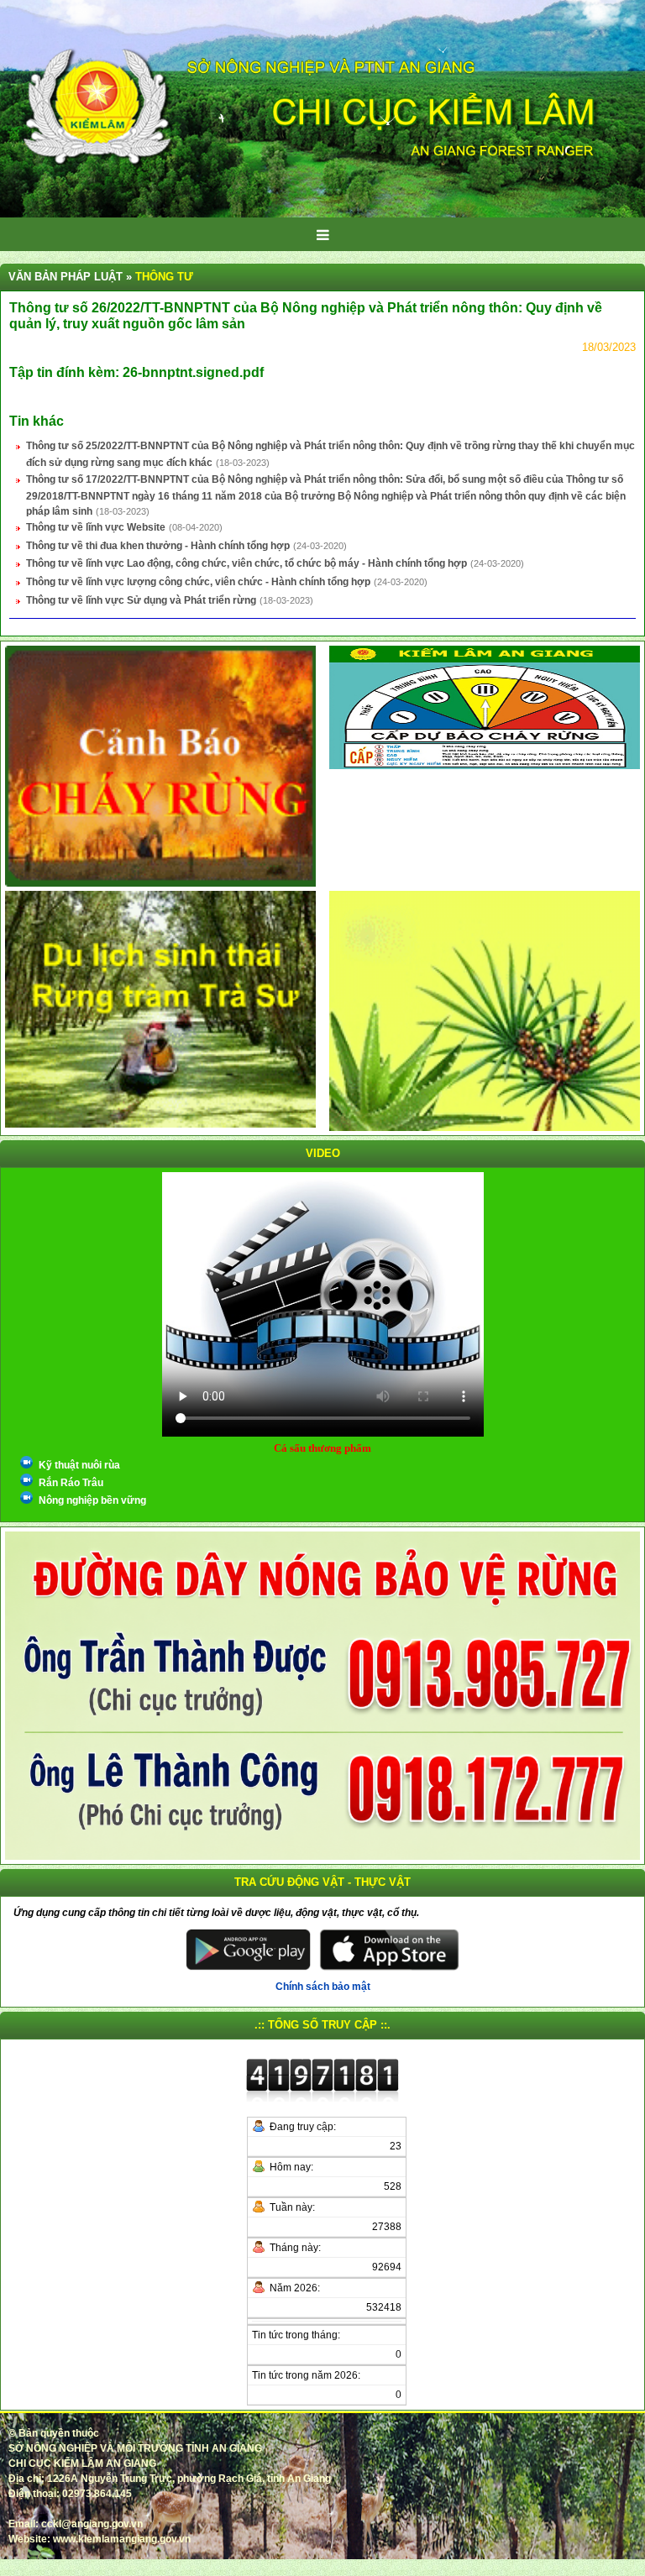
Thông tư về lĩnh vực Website (96, 527)
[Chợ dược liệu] (485, 1010)
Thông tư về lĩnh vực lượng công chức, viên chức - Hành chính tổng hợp (198, 582)
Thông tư (164, 277)
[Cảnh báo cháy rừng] (160, 766)
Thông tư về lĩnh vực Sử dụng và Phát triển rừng (141, 600)
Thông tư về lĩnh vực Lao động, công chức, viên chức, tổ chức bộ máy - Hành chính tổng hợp (246, 563)
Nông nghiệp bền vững (92, 1500)
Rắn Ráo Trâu (71, 1483)
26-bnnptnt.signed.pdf (193, 372)
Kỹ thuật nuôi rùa (79, 1465)
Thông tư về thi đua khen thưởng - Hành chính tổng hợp (158, 546)
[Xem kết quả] (485, 707)
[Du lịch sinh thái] (160, 1008)
